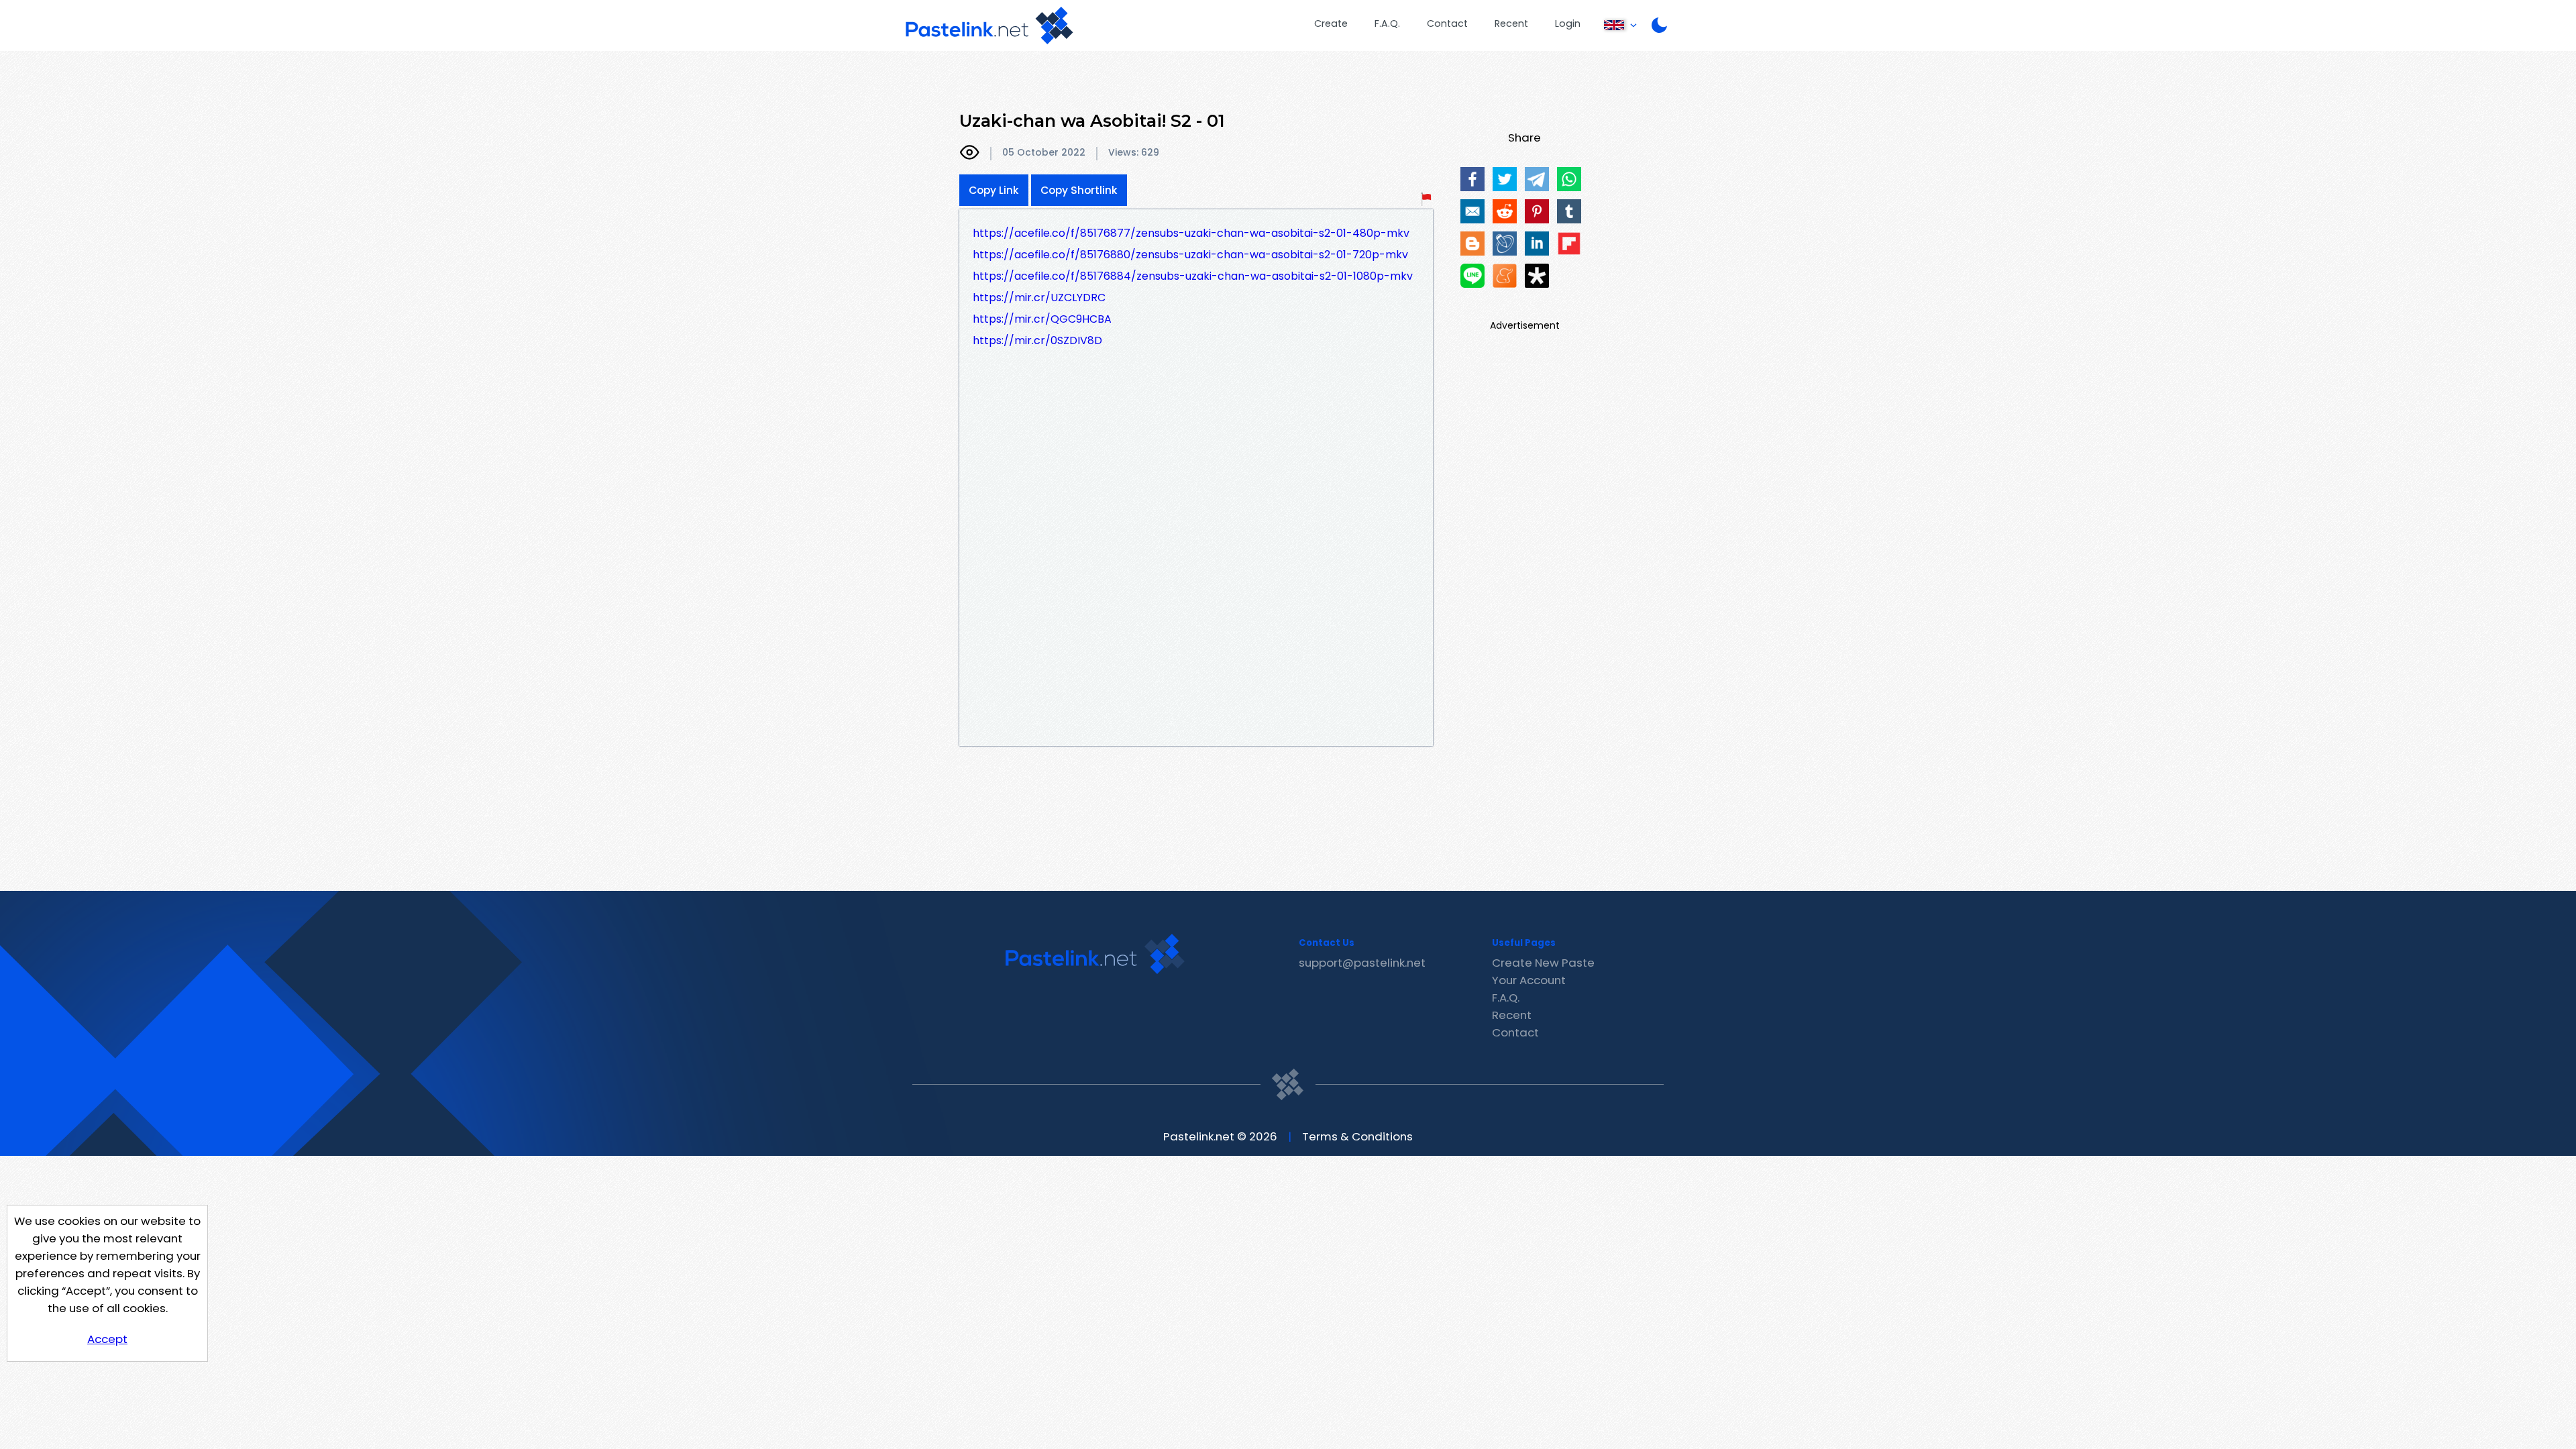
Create (1331, 23)
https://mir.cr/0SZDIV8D (1037, 340)
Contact (1447, 23)
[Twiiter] (1505, 179)
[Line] (1472, 276)
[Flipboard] (1569, 244)
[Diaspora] (1537, 276)
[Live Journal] (1505, 244)
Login (1568, 23)
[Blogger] (1472, 244)
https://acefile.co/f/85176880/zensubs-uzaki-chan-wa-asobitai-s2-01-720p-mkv (1190, 255)
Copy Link (994, 190)
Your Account (1529, 980)
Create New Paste (1543, 963)
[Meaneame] (1505, 276)
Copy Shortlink (1079, 190)
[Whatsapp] (1569, 179)
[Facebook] (1472, 179)
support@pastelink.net (1362, 963)
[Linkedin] (1537, 244)
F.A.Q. (1387, 23)
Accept (107, 1339)
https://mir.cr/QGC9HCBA (1042, 319)
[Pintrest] (1537, 211)
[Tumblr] (1569, 211)
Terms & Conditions (1357, 1136)
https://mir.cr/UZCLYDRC (1039, 298)
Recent (1511, 23)
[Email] (1472, 211)
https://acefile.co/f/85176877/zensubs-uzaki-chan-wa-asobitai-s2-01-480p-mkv (1191, 233)
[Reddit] (1505, 211)
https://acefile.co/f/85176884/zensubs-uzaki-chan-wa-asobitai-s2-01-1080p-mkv (1193, 276)
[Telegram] (1537, 179)
